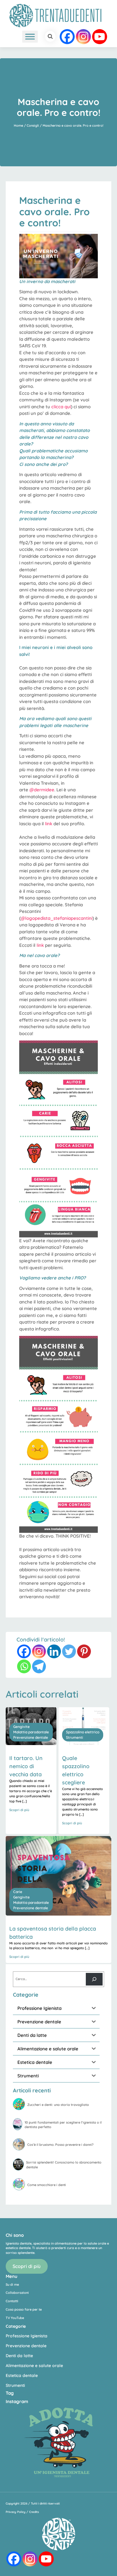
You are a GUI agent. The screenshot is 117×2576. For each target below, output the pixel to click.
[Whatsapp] (24, 1666)
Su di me (12, 2285)
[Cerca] (94, 1979)
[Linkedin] (54, 1651)
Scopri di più (27, 2266)
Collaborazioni (17, 2293)
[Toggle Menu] (30, 36)
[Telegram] (39, 1666)
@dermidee (42, 790)
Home (18, 125)
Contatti (12, 2301)
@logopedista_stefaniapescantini (57, 918)
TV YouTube (15, 2318)
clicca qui (61, 407)
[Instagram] (83, 37)
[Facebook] (67, 37)
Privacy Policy (16, 2512)
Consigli (33, 125)
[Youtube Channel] (100, 37)
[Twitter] (69, 1651)
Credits (34, 2512)
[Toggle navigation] (12, 37)
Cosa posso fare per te (24, 2309)
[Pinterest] (84, 1651)
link (49, 824)
